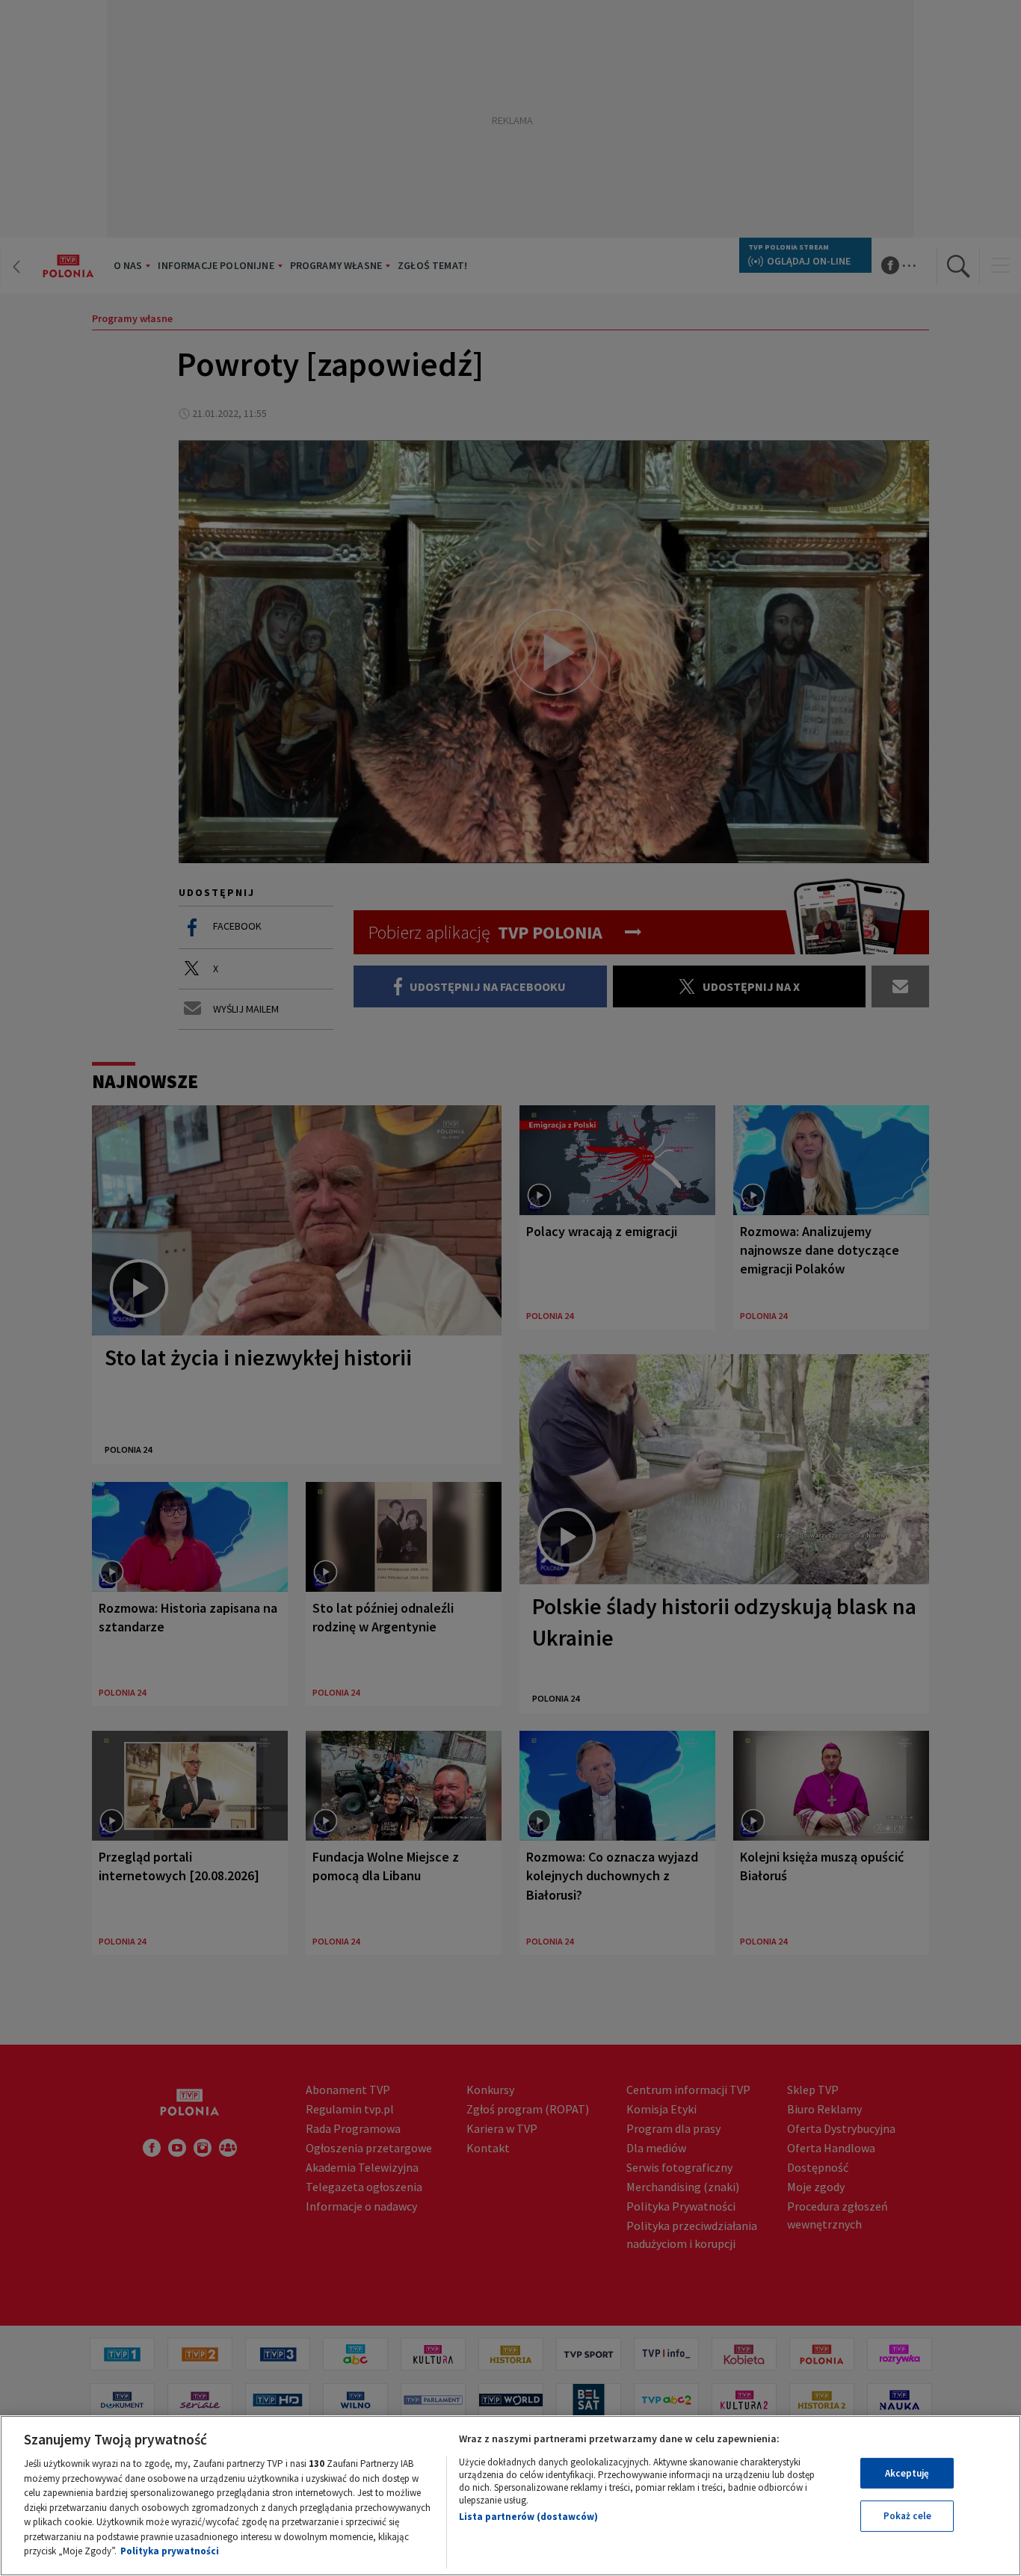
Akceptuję (907, 2473)
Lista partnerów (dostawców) (528, 2517)
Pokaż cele (907, 2516)
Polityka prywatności (170, 2551)
